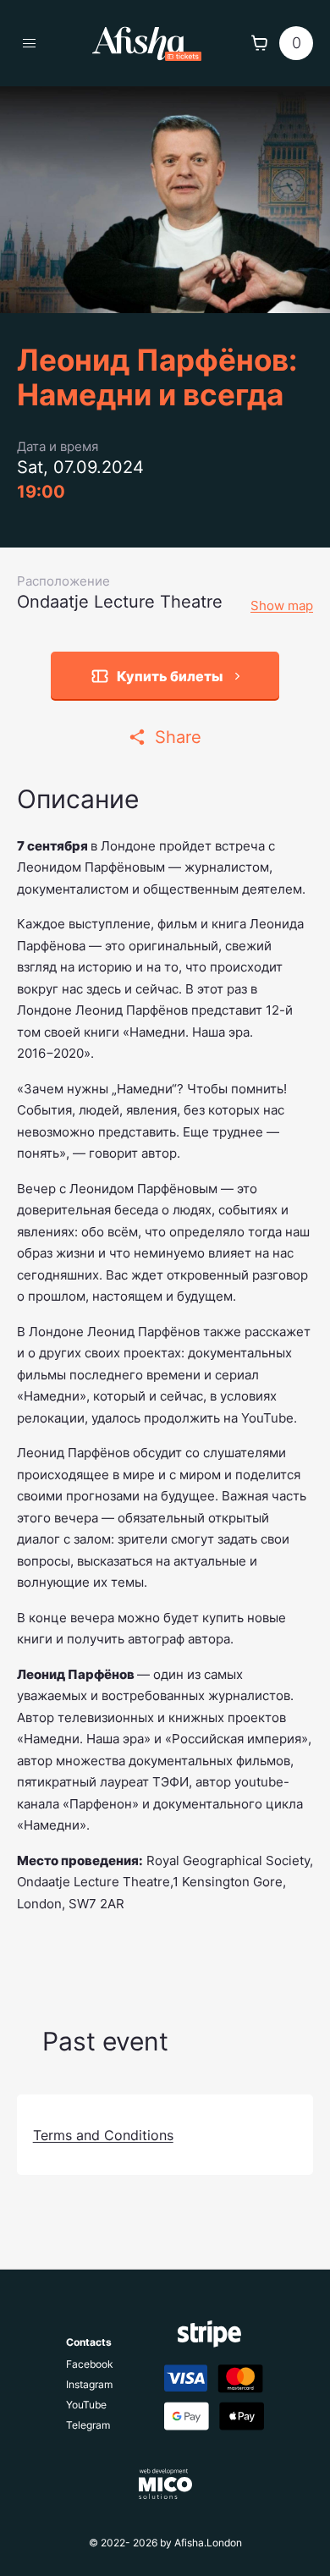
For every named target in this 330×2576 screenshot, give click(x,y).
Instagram (89, 2385)
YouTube (86, 2405)
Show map (282, 605)
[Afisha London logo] (146, 43)
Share (178, 737)
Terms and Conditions (103, 2135)
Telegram (88, 2425)
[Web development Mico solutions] (165, 2484)
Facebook (90, 2364)
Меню (29, 43)
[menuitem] (90, 2363)
